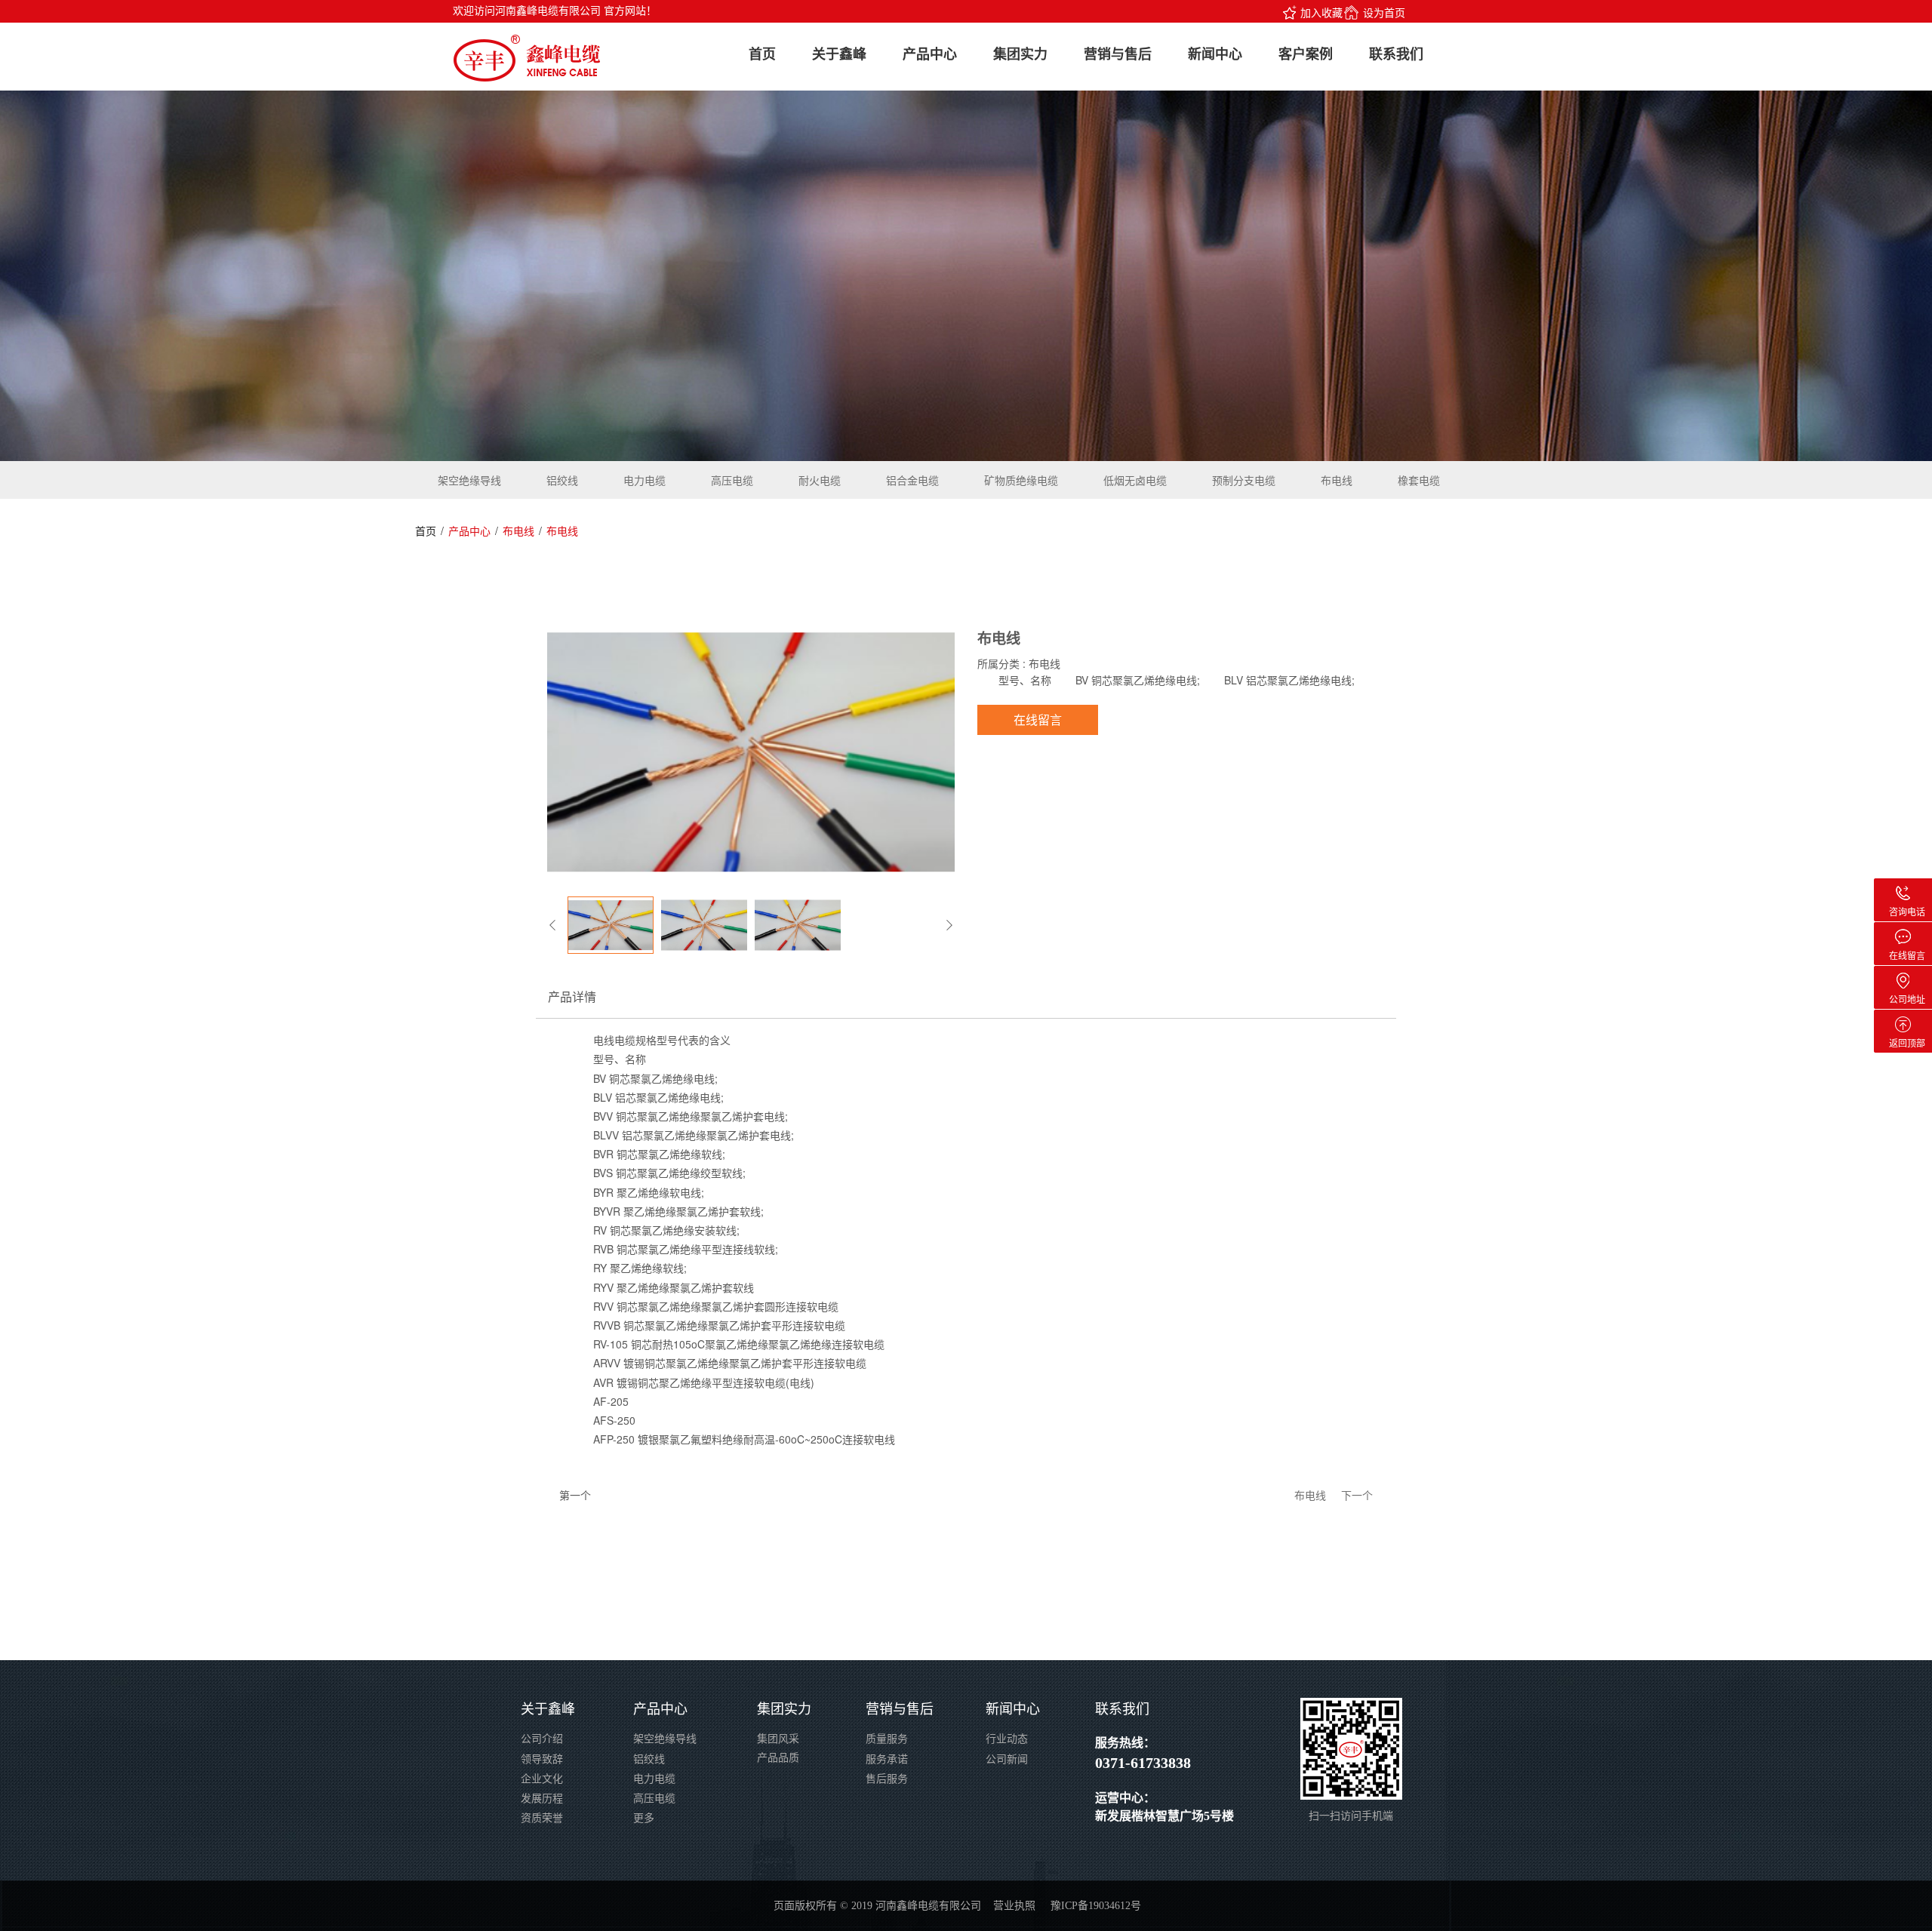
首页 (762, 54)
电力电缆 (645, 480)
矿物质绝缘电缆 (1021, 480)
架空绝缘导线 (469, 480)
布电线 (1337, 480)
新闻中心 (1215, 54)
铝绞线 (562, 480)
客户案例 (1306, 54)
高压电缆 (732, 480)
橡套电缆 (1419, 480)
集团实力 (1020, 54)
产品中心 (930, 54)
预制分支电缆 (1244, 480)
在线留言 (1038, 720)
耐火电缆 (820, 480)
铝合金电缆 (912, 480)
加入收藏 (1321, 12)
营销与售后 (1118, 54)
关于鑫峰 (839, 54)
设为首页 (1384, 12)
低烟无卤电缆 (1135, 480)
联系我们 (1396, 54)
